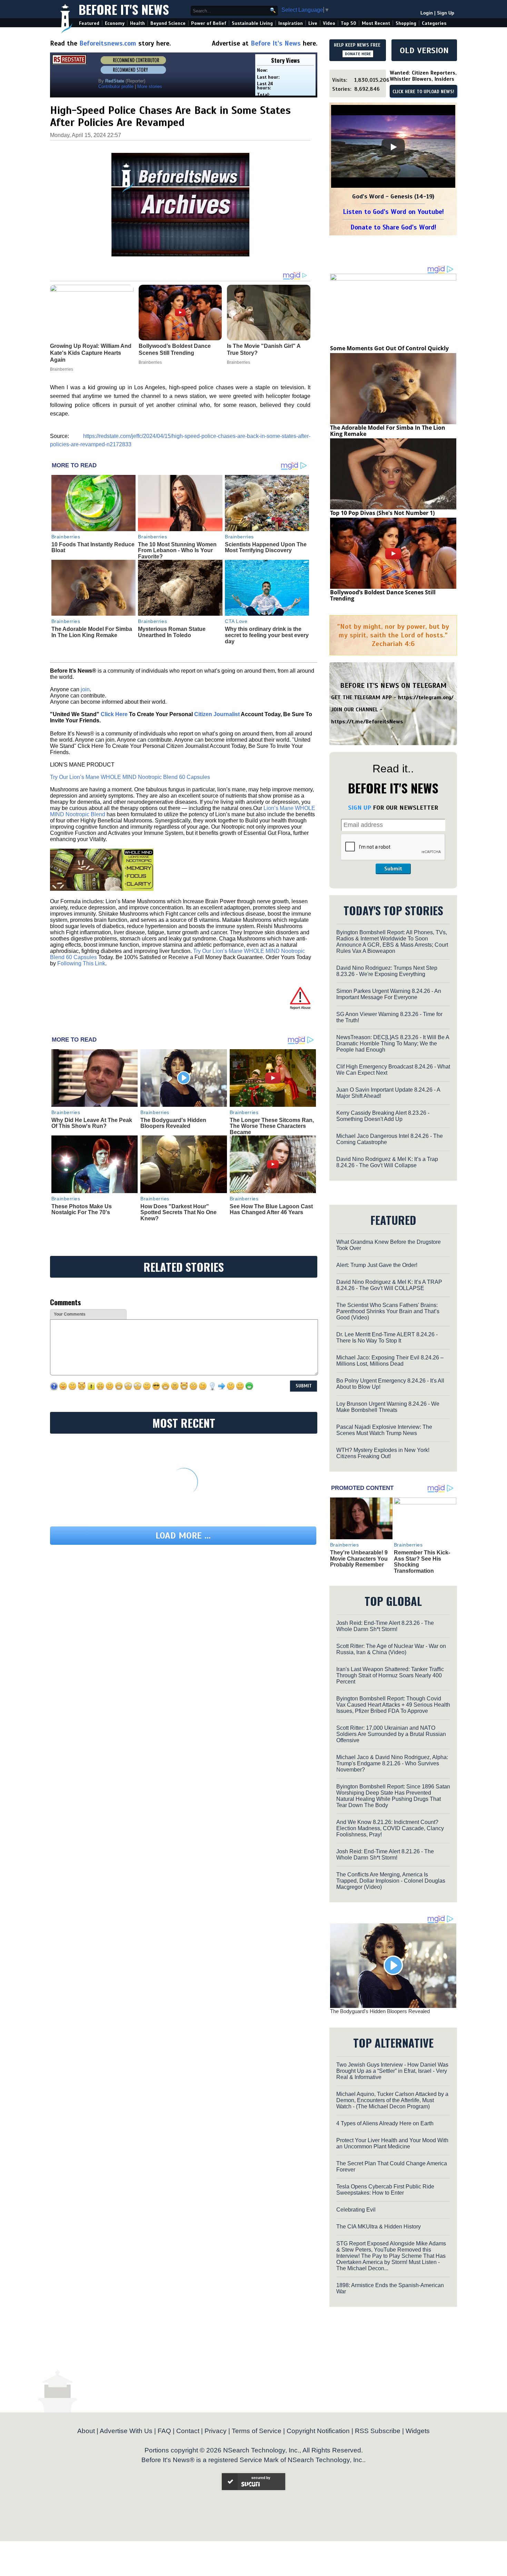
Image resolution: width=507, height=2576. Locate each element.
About (86, 2431)
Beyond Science (168, 23)
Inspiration (291, 23)
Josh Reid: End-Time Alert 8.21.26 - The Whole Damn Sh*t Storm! (385, 1855)
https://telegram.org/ (426, 697)
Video (329, 23)
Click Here (114, 714)
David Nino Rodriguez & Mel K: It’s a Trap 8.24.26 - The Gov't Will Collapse (387, 1162)
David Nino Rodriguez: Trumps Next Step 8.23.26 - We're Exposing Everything (387, 971)
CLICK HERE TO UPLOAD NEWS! (423, 92)
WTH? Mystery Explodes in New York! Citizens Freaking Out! (383, 1453)
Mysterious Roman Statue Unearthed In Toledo (172, 632)
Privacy (216, 2431)
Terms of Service (257, 2431)
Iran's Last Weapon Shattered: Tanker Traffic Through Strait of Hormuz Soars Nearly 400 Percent (390, 1675)
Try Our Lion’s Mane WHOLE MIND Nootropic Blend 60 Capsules (130, 777)
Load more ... (183, 1536)
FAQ (164, 2431)
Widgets (418, 2431)
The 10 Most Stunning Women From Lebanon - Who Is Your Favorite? (177, 550)
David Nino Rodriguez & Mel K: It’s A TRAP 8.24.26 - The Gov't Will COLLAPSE (389, 1285)
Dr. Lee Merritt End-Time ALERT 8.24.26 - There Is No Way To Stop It (387, 1338)
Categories (434, 23)
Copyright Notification (318, 2431)
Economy (115, 23)
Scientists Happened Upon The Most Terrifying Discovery (266, 548)
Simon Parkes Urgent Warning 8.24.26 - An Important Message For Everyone (389, 994)
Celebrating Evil (356, 2210)
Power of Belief (209, 23)
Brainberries (66, 537)
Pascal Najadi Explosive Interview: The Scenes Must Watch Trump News (384, 1430)
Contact (188, 2431)
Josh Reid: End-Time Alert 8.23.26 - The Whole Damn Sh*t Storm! (385, 1626)
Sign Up (446, 13)
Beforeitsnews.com (108, 43)
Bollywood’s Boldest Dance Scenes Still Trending (383, 595)
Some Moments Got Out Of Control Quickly (389, 348)
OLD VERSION (424, 50)
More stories (150, 86)
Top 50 (349, 23)
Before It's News (124, 9)
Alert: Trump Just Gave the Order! (377, 1265)
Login (427, 13)
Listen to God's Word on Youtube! (393, 212)
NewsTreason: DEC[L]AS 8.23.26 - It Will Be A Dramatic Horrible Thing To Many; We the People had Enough (393, 1043)
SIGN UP (360, 808)
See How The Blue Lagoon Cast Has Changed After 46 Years (271, 1209)
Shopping (406, 23)
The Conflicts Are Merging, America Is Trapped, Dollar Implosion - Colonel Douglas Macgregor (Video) (391, 1881)
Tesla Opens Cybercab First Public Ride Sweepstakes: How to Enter (385, 2190)
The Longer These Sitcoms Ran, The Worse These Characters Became (272, 1126)
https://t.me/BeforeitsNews (367, 722)
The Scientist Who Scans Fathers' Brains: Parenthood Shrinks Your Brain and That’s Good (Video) (388, 1311)
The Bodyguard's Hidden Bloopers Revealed (173, 1123)
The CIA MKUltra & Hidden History (379, 2227)
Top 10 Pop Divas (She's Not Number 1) (382, 513)
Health (137, 23)
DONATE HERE (358, 54)
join (85, 689)
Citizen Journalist (217, 714)
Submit (393, 869)
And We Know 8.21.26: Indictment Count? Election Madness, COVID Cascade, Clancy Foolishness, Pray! (390, 1828)
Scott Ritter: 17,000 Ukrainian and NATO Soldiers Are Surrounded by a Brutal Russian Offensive (391, 1734)
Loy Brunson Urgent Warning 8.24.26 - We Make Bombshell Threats (388, 1407)
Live (313, 23)
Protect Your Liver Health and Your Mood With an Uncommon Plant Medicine (392, 2143)
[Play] (393, 147)
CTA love (236, 621)
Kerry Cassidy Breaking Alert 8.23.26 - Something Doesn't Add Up (383, 1116)
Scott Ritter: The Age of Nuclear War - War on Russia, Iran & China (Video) (391, 1649)
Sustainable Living (252, 23)
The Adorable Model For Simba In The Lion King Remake (92, 632)
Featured (89, 23)
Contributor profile (116, 86)
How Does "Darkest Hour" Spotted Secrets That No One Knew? (178, 1212)
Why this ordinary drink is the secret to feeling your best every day (267, 635)
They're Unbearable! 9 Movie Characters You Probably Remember (359, 1559)
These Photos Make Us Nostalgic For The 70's (82, 1209)
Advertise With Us (126, 2431)
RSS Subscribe (378, 2431)
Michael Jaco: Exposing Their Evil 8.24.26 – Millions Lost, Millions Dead (390, 1361)
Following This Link (81, 963)
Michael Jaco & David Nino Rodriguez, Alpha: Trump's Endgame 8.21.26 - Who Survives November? (392, 1763)
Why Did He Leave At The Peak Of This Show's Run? (92, 1123)
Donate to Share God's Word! (393, 227)
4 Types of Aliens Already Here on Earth (385, 2123)
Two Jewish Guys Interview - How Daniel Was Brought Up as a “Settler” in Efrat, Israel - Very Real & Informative (392, 2071)
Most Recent (376, 23)
